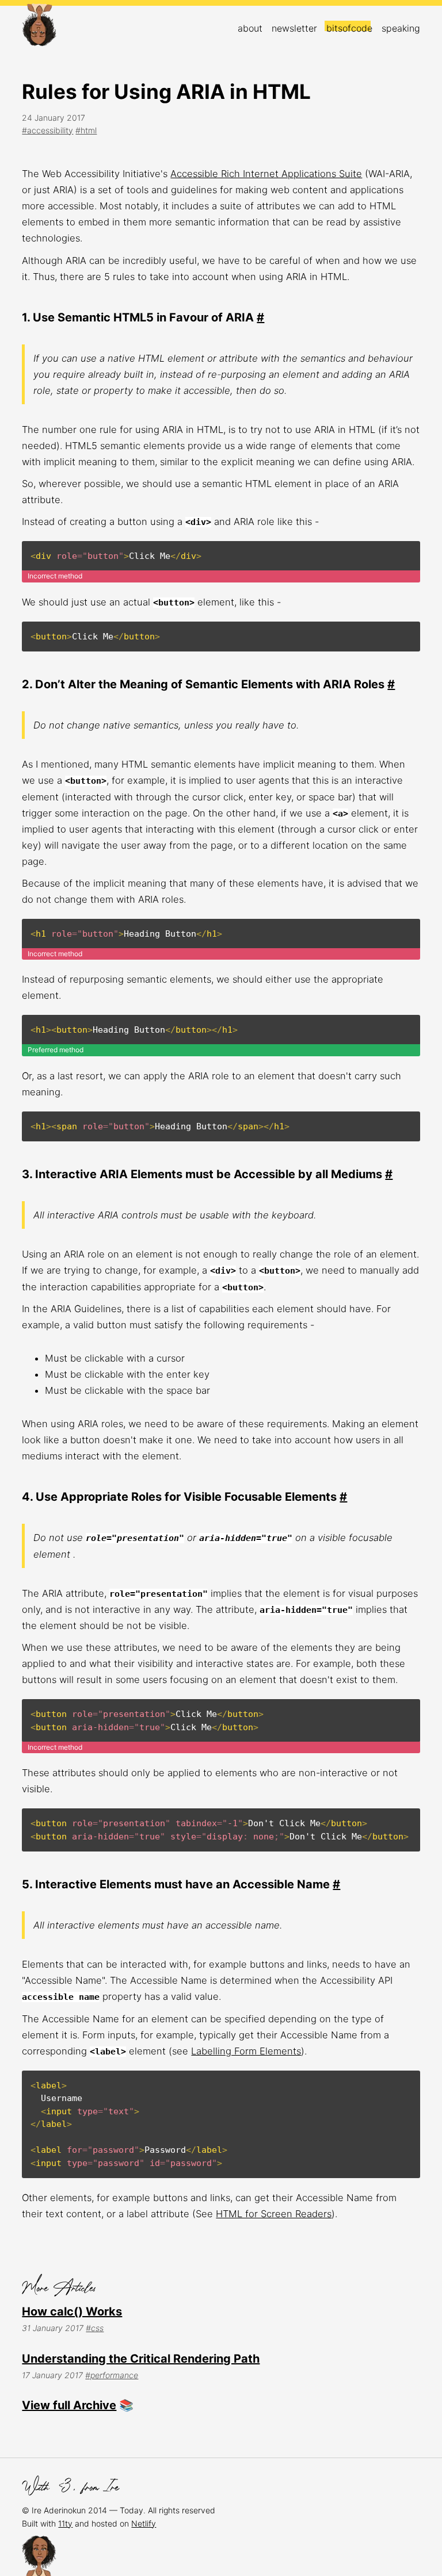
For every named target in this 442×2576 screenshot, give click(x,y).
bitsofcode (349, 28)
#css (95, 2328)
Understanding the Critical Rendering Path (141, 2359)
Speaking (401, 28)
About (250, 28)
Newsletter (294, 28)
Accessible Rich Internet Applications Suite (266, 174)
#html (86, 130)
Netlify (144, 2523)
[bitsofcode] (39, 27)
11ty (65, 2523)
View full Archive (69, 2405)
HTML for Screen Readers (274, 2214)
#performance (112, 2375)
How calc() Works (72, 2311)
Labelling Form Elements (246, 2051)
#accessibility (47, 130)
